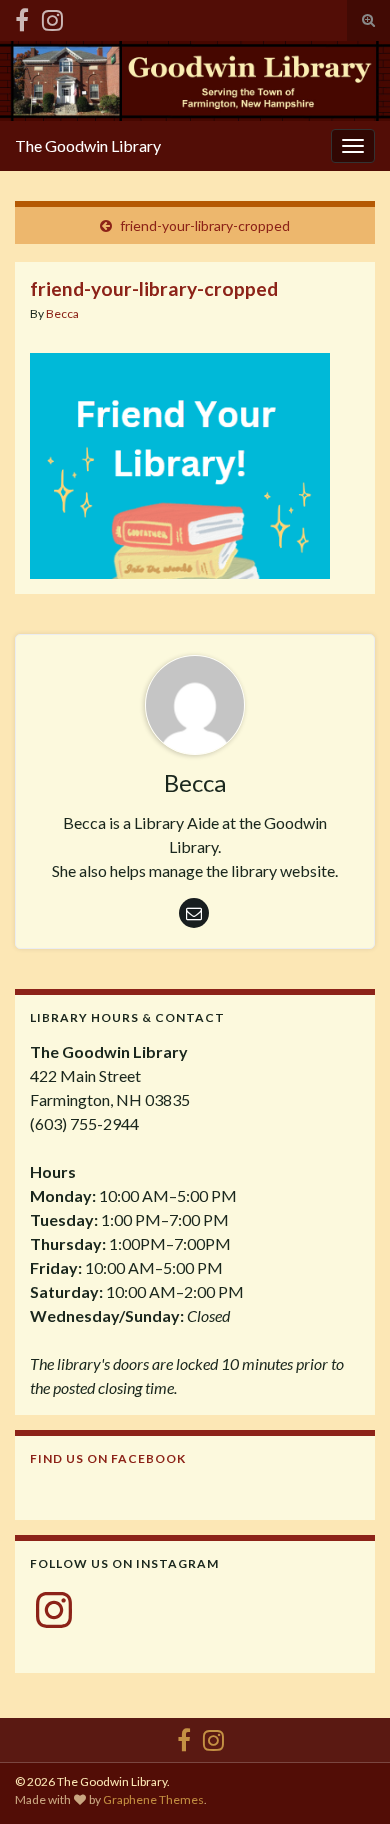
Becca (62, 313)
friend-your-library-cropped (205, 225)
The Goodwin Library (88, 145)
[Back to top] (345, 1779)
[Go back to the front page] (195, 81)
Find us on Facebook (108, 1458)
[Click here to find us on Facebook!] (22, 16)
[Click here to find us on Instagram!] (52, 16)
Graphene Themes (153, 1799)
